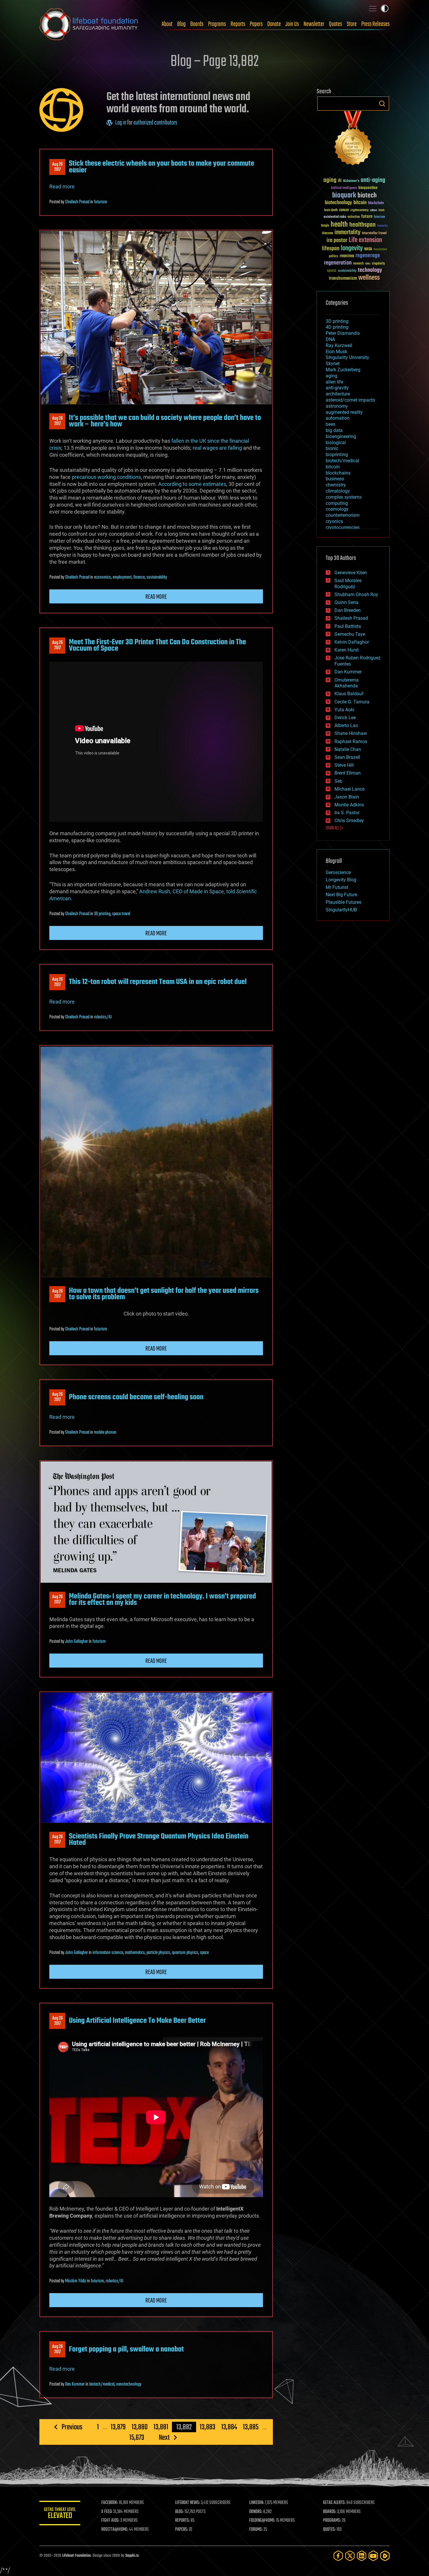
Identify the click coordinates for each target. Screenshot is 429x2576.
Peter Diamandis (343, 333)
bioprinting (337, 455)
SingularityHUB (341, 910)
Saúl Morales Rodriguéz (348, 584)
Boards (197, 24)
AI (340, 181)
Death (381, 210)
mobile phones (105, 1433)
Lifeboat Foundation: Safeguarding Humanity (89, 24)
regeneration (338, 263)
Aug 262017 (57, 167)
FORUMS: (256, 2530)
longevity (352, 248)
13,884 (229, 2427)
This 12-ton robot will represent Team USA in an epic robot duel (158, 982)
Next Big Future (341, 895)
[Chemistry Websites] (353, 140)
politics (334, 256)
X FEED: (107, 2512)
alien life (334, 382)
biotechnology (338, 203)
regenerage (368, 256)
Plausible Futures (343, 902)
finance (139, 577)
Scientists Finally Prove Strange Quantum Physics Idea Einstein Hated (159, 1840)
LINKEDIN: (257, 2503)
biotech (367, 196)
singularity (378, 264)
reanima (347, 256)
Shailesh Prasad (77, 202)
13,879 (118, 2427)
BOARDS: (330, 2512)
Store (352, 24)
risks (368, 264)
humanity (382, 226)
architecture (338, 394)
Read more (62, 186)
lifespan (331, 249)
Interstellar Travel (374, 233)
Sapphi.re (132, 2556)
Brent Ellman (348, 773)
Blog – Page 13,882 (214, 62)
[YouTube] (373, 2556)
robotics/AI (103, 1017)
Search (382, 104)
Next (164, 2437)
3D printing (102, 914)
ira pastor (337, 240)
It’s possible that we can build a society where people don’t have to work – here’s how (165, 421)
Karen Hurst (347, 650)
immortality (347, 232)
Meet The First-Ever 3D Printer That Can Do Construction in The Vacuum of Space (157, 645)
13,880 (140, 2427)
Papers (256, 24)
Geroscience (338, 872)
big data (334, 430)
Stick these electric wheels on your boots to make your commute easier (162, 167)
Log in (121, 123)
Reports (238, 24)
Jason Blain (347, 797)
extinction (354, 217)
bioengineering (341, 436)
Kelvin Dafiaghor (352, 642)
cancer (344, 210)
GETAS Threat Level (60, 2514)
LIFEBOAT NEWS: (188, 2503)
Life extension (365, 240)
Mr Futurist (337, 887)
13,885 (251, 2427)
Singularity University (347, 357)
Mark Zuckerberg (343, 370)
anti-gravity (337, 388)
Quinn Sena (346, 602)
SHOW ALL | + (335, 828)
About (167, 24)
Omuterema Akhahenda (347, 683)
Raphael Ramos (351, 741)
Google (325, 226)
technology (370, 270)
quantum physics (185, 1953)
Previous (72, 2427)
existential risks (335, 217)
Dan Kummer (75, 2384)
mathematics (135, 1953)
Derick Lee (345, 718)
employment (122, 577)
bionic (332, 448)
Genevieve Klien (351, 573)
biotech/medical (102, 2384)
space (204, 1953)
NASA (368, 249)
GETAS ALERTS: (334, 2503)
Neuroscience (380, 250)
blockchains (338, 473)
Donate (274, 24)
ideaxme (327, 234)
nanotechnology (129, 2384)
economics (102, 577)
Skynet (333, 364)
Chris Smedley (349, 821)
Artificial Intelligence (344, 188)
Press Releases (375, 24)
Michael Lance (349, 789)
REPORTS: (182, 2521)
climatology (338, 491)
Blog (181, 24)
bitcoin (360, 203)
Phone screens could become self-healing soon (136, 1397)
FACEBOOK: (110, 2503)
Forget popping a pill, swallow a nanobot (126, 2349)
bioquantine (368, 188)
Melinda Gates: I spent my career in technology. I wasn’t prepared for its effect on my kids (162, 1600)
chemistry (336, 485)
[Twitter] (350, 2556)
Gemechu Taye (350, 634)
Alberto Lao (346, 725)
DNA (330, 339)
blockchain (376, 203)
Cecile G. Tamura (352, 702)
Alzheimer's (351, 181)
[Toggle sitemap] (373, 8)
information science (108, 1953)
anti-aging (373, 180)
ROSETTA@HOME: (115, 2530)
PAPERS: (182, 2530)
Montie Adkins (349, 805)
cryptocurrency (360, 210)
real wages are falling (217, 448)
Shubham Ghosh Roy (356, 594)
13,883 (207, 2427)
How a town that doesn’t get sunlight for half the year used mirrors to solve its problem (164, 1294)
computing (337, 503)
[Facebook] (338, 2556)
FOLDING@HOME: (262, 2521)
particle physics (158, 1953)
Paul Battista (348, 626)
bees (331, 424)
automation (338, 418)
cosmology (337, 509)
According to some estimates (192, 484)
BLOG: (179, 2512)
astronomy (337, 406)
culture (374, 210)
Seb (338, 781)
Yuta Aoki (344, 710)
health (339, 225)
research (358, 264)
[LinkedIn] (362, 2556)
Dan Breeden (348, 610)
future (367, 217)
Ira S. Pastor (347, 813)
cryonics (334, 521)
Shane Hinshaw (351, 733)
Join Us (292, 24)
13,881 (161, 2427)
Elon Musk (336, 352)
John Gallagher (76, 1642)
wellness (369, 278)
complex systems (344, 497)
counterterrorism (343, 515)
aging (330, 180)
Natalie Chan (348, 749)
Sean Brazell (347, 757)
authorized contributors (155, 123)
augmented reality (344, 412)
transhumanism (343, 278)
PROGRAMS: (332, 2521)
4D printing (337, 327)
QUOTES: (329, 2530)
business (335, 479)
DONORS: (256, 2512)
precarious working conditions (106, 477)
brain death (331, 210)
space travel (121, 914)
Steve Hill (344, 765)
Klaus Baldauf (349, 694)
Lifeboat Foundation (76, 2556)
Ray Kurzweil (339, 345)
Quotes (335, 24)
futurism (101, 202)
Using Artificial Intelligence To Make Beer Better (137, 2021)
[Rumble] (385, 2556)
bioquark (344, 196)
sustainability (157, 577)
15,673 (137, 2437)
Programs (217, 24)
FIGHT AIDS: (110, 2521)
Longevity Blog (341, 880)
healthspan (362, 225)
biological (336, 443)
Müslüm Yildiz (76, 2281)
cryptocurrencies (343, 527)
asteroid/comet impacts (350, 400)
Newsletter (314, 24)
